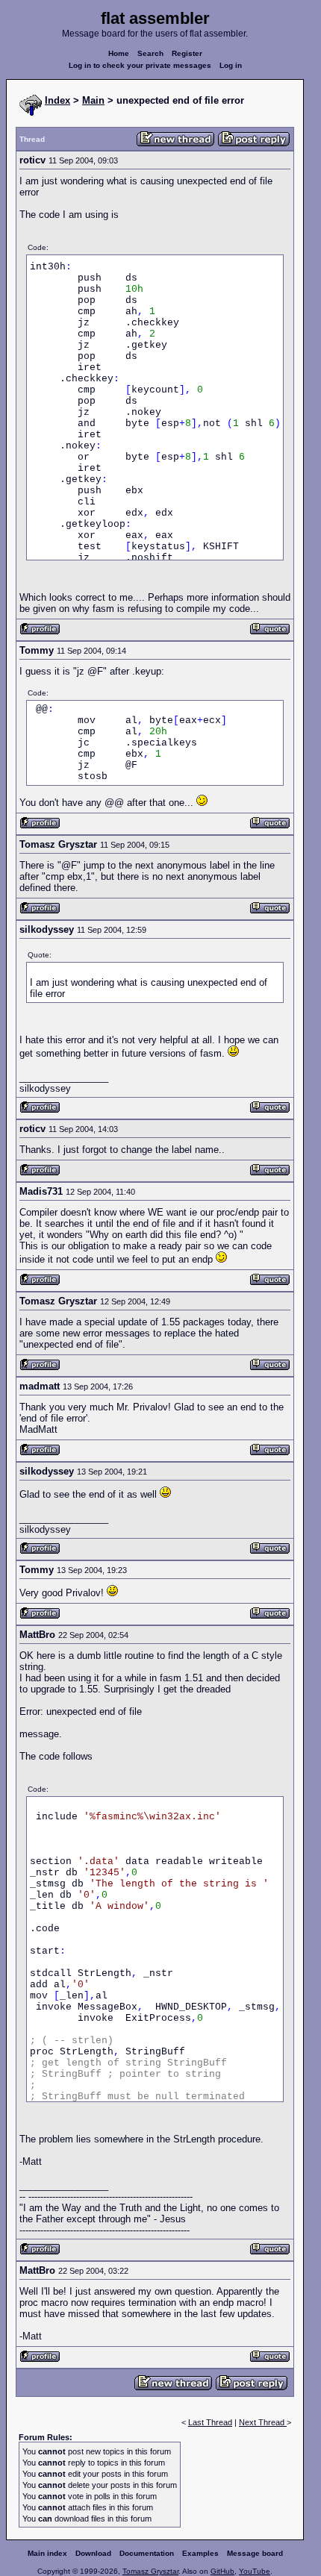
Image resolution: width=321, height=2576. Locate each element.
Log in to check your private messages (140, 65)
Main (93, 100)
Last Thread (210, 2422)
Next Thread (263, 2422)
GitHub (222, 2571)
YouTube (255, 2571)
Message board (255, 2553)
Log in (231, 65)
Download (93, 2553)
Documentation (147, 2553)
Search (150, 53)
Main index (47, 2553)
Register (187, 53)
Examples (200, 2553)
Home (119, 53)
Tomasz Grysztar (150, 2571)
